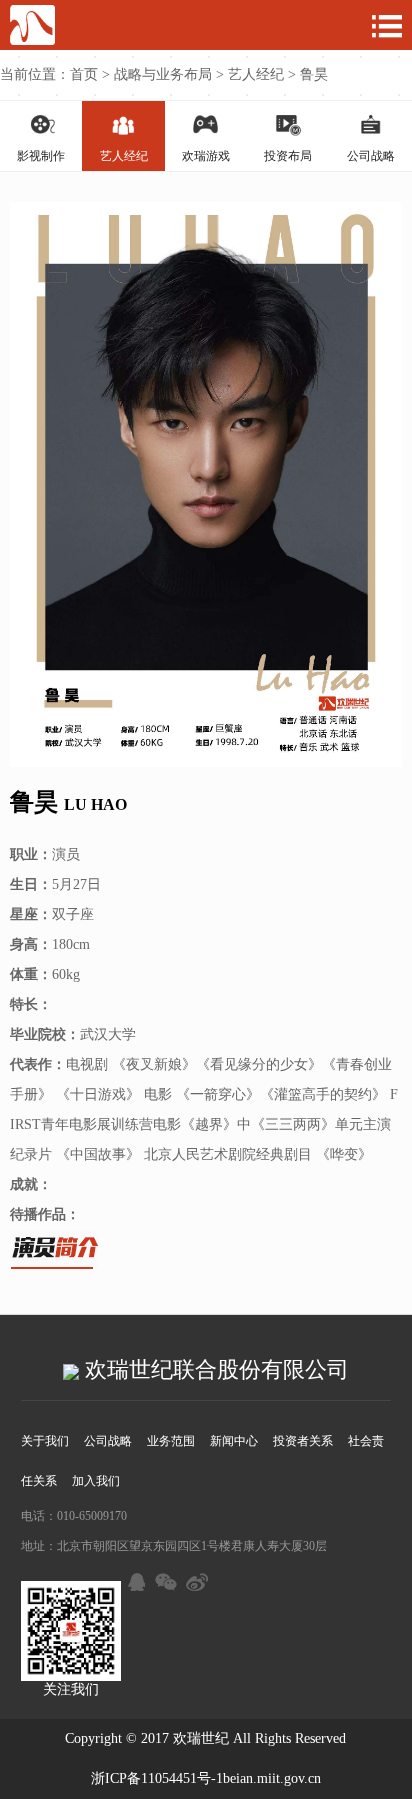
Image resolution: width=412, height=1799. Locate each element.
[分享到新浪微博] (195, 1579)
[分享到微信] (164, 1579)
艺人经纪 (256, 74)
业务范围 (171, 1441)
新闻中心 (234, 1441)
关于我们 (45, 1441)
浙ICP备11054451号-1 (157, 1778)
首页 (84, 74)
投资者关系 (303, 1441)
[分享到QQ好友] (133, 1579)
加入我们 (96, 1481)
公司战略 (108, 1441)
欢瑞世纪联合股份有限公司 (214, 1369)
